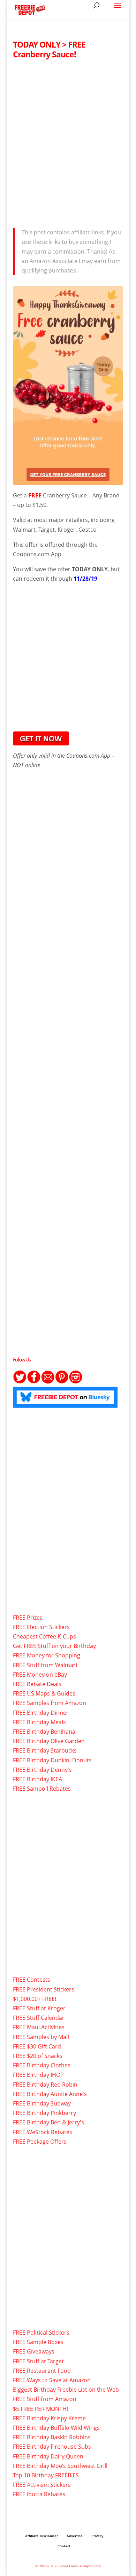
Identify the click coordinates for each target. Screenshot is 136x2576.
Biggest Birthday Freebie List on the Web (66, 2390)
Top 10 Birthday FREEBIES (46, 2475)
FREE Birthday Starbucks (45, 1750)
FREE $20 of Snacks (38, 2056)
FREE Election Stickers (41, 1627)
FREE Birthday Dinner (41, 1713)
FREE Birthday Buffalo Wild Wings (56, 2428)
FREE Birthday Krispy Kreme (49, 2418)
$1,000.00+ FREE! (35, 1999)
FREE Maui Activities (39, 2027)
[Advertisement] (68, 141)
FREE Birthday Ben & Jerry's (48, 2122)
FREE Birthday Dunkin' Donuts (52, 1760)
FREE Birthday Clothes (42, 2065)
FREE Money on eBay (40, 1675)
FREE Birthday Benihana (44, 1732)
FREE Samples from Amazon (50, 1703)
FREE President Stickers (44, 1989)
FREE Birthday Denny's (42, 1770)
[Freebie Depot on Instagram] (76, 1382)
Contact (64, 2546)
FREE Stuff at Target (38, 2361)
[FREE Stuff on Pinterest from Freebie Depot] (62, 1382)
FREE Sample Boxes (38, 2342)
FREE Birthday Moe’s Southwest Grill (60, 2466)
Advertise (75, 2536)
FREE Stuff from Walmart (45, 1665)
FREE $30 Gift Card (37, 2046)
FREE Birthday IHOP (38, 2075)
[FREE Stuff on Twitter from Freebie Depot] (20, 1382)
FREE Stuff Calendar (39, 2018)
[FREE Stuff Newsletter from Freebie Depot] (48, 1382)
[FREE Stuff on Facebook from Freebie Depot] (34, 1382)
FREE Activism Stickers (42, 2485)
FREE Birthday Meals (39, 1722)
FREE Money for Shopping (47, 1655)
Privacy (97, 2536)
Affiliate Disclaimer (41, 2536)
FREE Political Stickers (41, 2333)
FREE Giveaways (34, 2351)
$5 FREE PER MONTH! (40, 2409)
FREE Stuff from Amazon (45, 2399)
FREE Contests (32, 1980)
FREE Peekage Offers (40, 2142)
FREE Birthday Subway (42, 2103)
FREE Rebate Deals (37, 1684)
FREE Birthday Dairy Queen (48, 2456)
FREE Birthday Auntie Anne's (50, 2094)
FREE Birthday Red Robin (45, 2085)
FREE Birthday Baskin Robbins (52, 2437)
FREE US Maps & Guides (44, 1693)
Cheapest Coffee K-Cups (44, 1636)
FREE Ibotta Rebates (39, 2494)
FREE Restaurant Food (42, 2371)
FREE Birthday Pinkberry (44, 2113)
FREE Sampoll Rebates (42, 1789)
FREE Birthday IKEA (37, 1779)
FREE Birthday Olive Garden (49, 1741)
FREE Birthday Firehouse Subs (52, 2447)
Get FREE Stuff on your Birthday (54, 1646)
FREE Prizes (28, 1618)
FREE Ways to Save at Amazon (52, 2380)
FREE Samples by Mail (41, 2037)
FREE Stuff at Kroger (39, 2008)
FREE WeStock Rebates (43, 2132)
